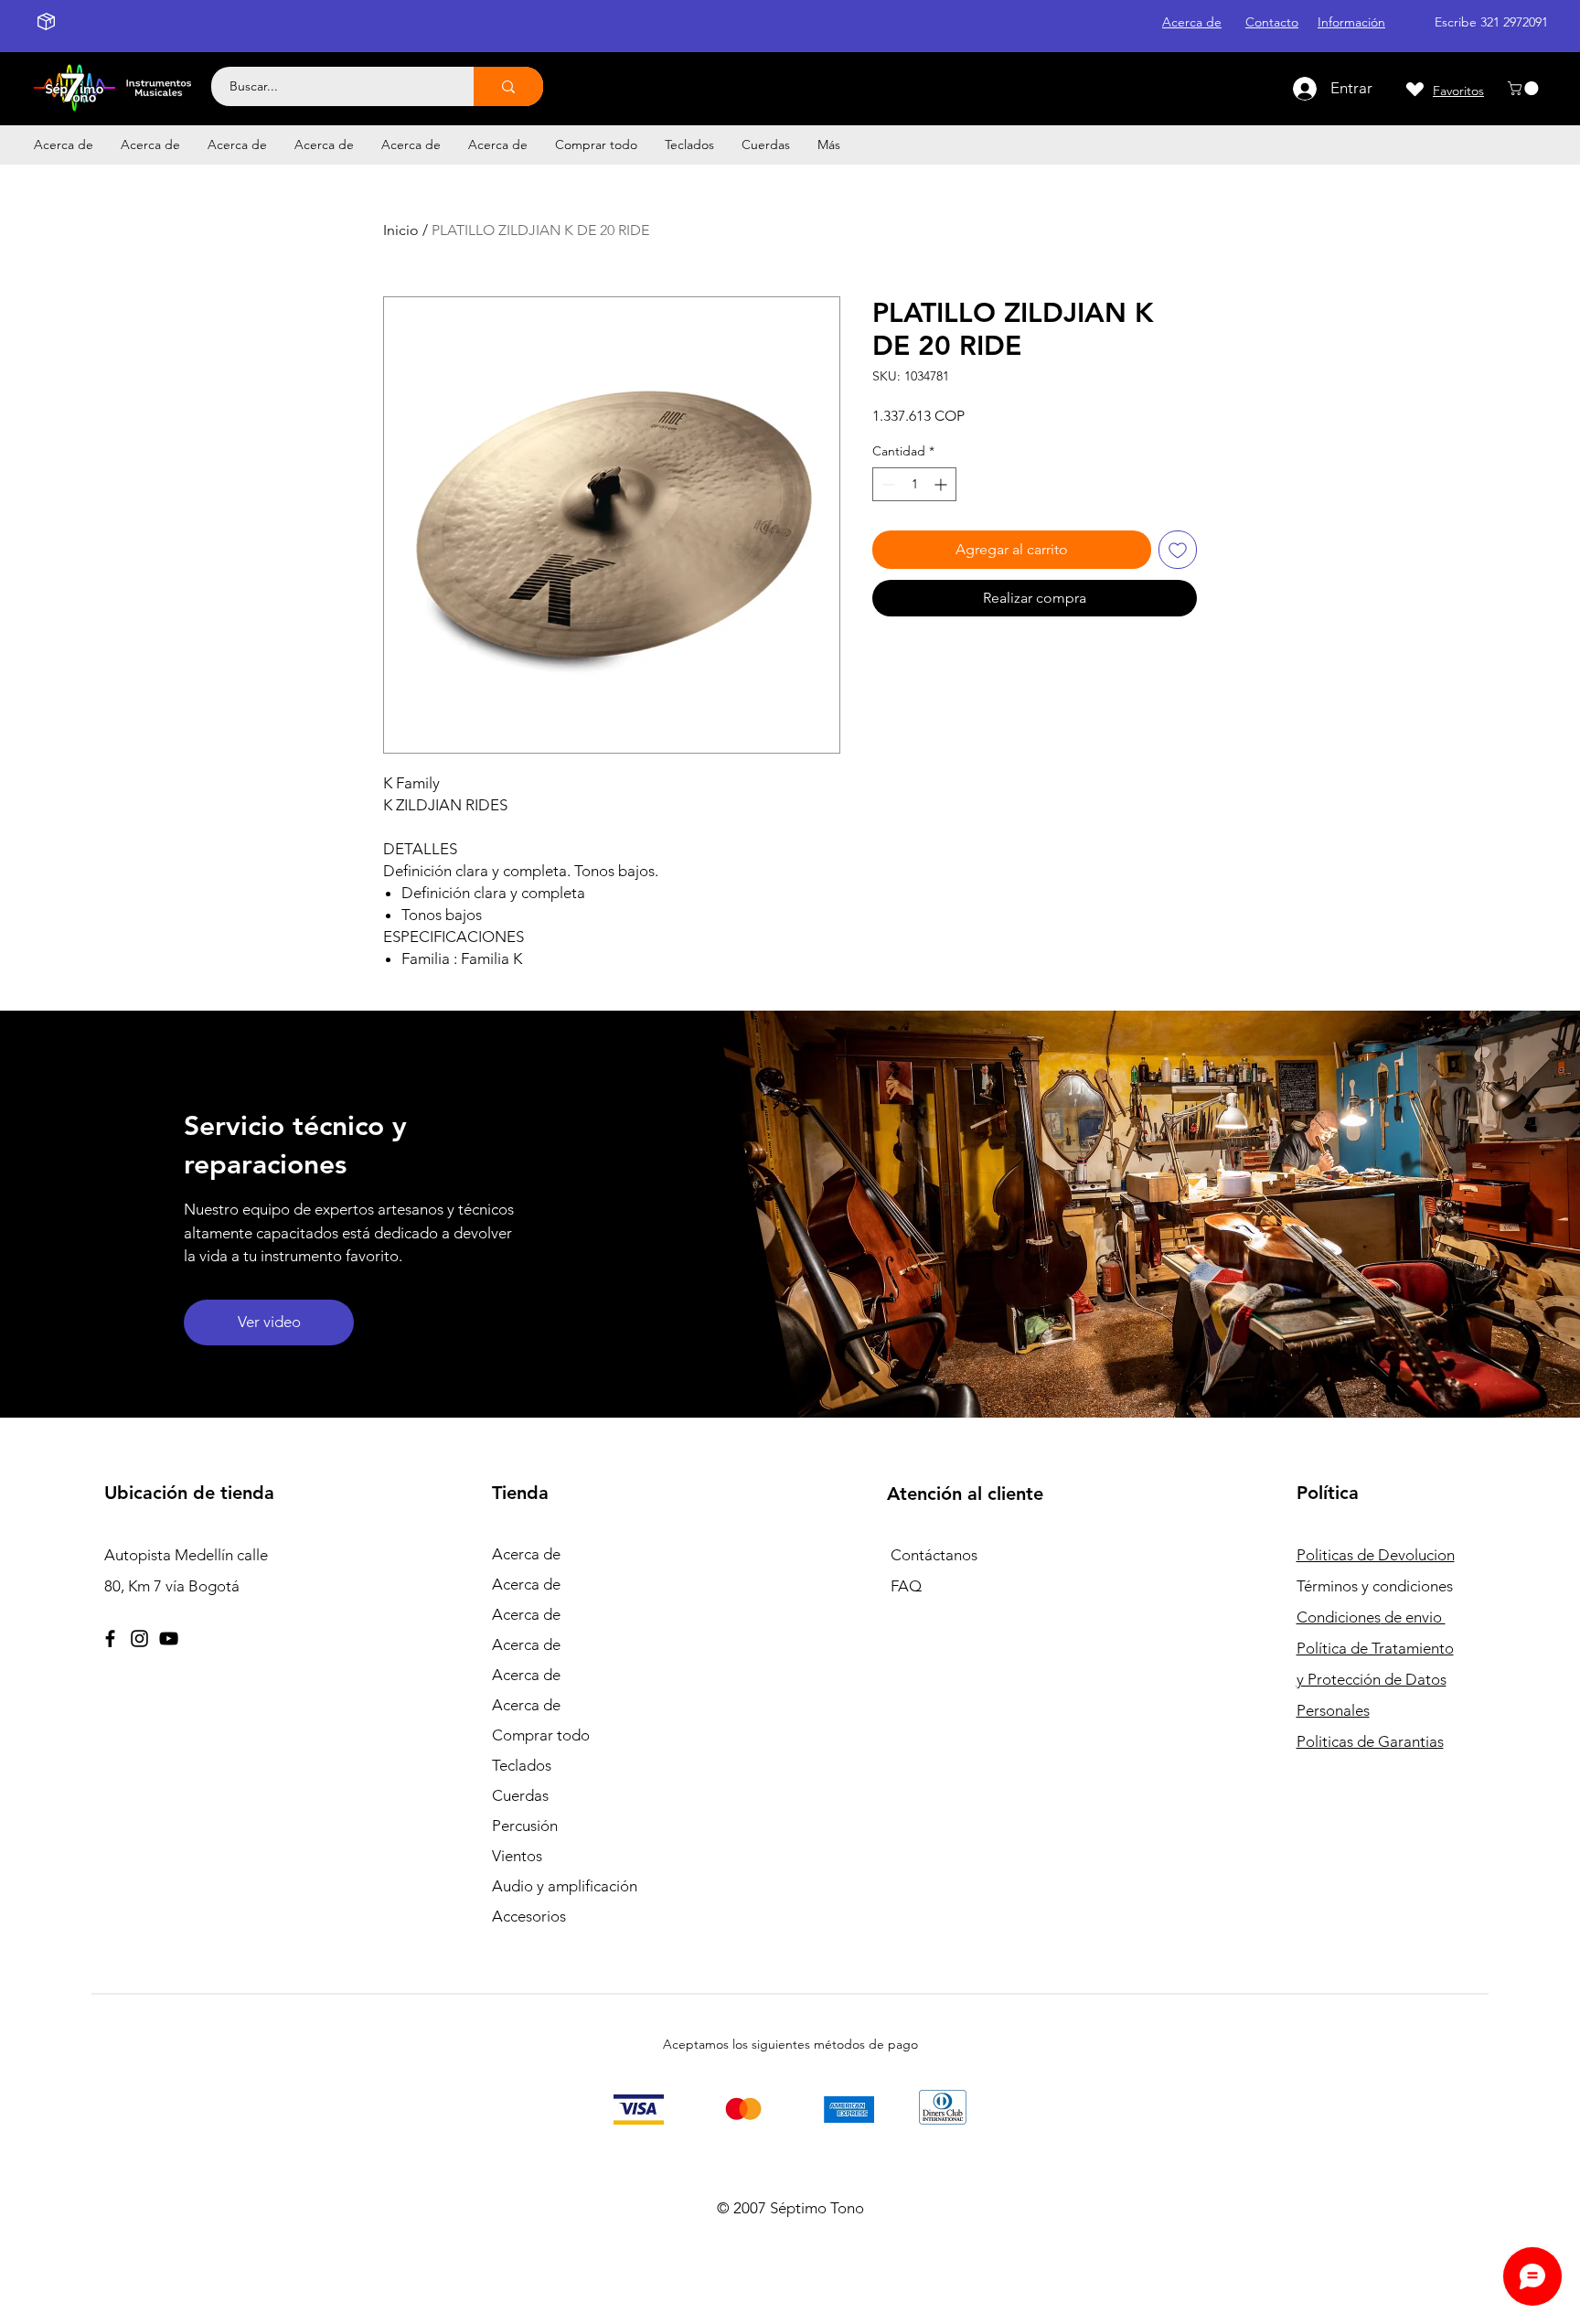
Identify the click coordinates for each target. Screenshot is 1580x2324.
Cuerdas (520, 1795)
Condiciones (1371, 1617)
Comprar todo (541, 1735)
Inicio (401, 230)
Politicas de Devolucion (1376, 1555)
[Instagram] (139, 1639)
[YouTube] (169, 1639)
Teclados (522, 1765)
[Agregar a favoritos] (1178, 550)
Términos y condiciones (1375, 1586)
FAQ (906, 1586)
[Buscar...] (508, 86)
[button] (1525, 88)
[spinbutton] (914, 484)
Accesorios (529, 1916)
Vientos (517, 1856)
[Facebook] (110, 1639)
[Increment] (942, 484)
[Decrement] (886, 484)
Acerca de (526, 1554)
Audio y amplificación (565, 1886)
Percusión (525, 1826)
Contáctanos (934, 1555)
